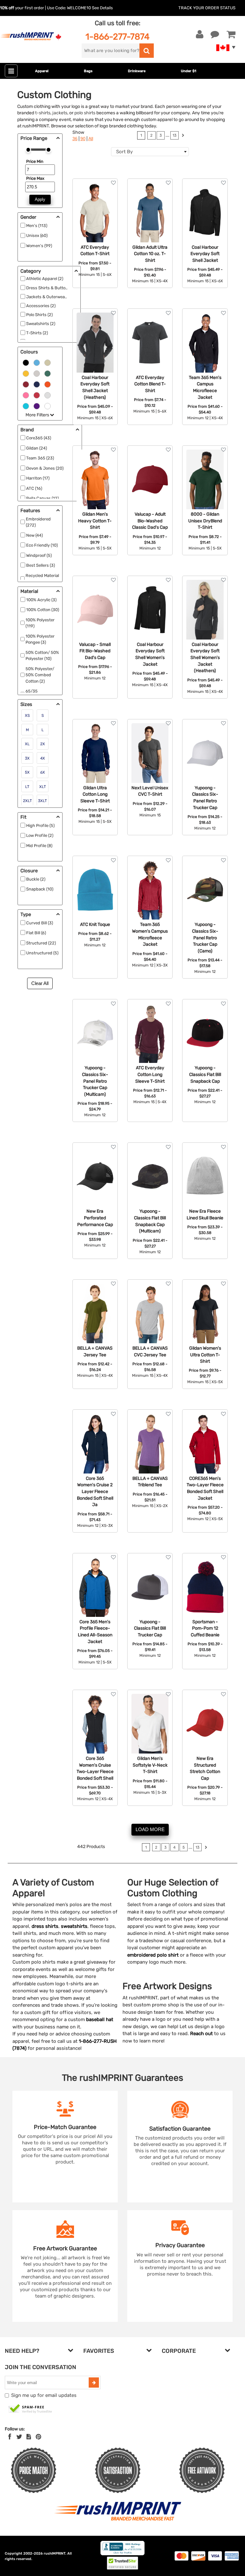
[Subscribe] (94, 2383)
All (91, 139)
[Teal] (26, 405)
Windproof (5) (39, 555)
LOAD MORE (150, 1829)
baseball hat (100, 2019)
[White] (48, 405)
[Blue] (37, 362)
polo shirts (85, 113)
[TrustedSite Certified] (30, 2409)
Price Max (35, 178)
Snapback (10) (40, 889)
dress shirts (45, 1926)
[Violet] (37, 405)
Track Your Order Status (207, 8)
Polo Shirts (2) (39, 315)
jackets (60, 113)
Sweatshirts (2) (41, 324)
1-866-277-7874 (118, 37)
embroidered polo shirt (153, 1955)
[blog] (29, 2437)
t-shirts (43, 113)
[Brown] (48, 362)
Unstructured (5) (42, 953)
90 (83, 139)
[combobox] (150, 152)
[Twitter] (19, 2437)
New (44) (34, 535)
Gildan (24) (37, 448)
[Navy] (37, 384)
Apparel (42, 71)
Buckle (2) (36, 879)
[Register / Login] (200, 34)
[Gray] (37, 373)
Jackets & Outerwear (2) (49, 297)
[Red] (37, 395)
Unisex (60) (37, 235)
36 (75, 139)
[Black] (26, 362)
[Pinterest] (38, 2437)
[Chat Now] (215, 34)
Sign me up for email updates (44, 2395)
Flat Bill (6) (36, 933)
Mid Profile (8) (39, 846)
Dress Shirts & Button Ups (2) (54, 288)
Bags (88, 71)
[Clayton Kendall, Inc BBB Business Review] (122, 2554)
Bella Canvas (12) (42, 498)
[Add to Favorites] (113, 183)
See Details (102, 8)
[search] (147, 51)
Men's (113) (37, 226)
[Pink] (26, 395)
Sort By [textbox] (124, 152)
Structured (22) (41, 943)
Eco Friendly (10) (42, 545)
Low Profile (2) (40, 835)
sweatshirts (74, 1926)
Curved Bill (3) (40, 923)
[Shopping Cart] (231, 34)
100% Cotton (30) (43, 610)
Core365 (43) (39, 438)
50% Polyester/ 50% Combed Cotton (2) (40, 675)
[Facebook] (10, 2437)
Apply (40, 199)
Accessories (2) (41, 306)
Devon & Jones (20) (45, 468)
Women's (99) (39, 246)
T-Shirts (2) (37, 333)
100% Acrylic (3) (41, 600)
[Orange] (48, 384)
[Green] (48, 373)
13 (174, 135)
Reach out (201, 2034)
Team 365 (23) (40, 458)
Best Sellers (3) (41, 565)
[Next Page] (183, 136)
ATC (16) (34, 488)
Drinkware (137, 71)
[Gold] (26, 373)
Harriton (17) (38, 478)
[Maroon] (26, 384)
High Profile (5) (40, 826)
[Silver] (48, 395)
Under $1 (189, 71)
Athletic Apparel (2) (45, 279)
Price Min (35, 161)
